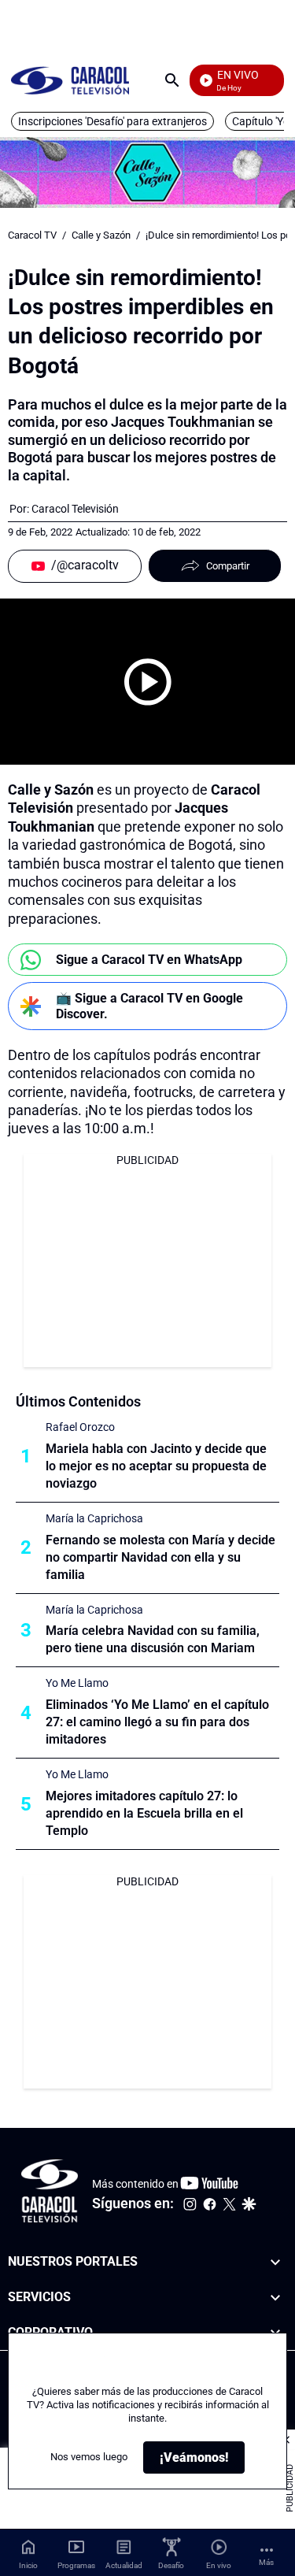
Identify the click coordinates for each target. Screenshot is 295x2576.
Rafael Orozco (80, 1427)
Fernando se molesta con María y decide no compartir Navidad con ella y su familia (160, 1557)
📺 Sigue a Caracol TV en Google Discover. (149, 1006)
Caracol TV (32, 235)
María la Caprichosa (94, 1518)
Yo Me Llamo (77, 1683)
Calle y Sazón (101, 235)
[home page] (70, 80)
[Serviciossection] (275, 2298)
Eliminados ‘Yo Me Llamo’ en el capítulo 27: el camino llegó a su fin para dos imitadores (157, 1722)
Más (266, 2562)
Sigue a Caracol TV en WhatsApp (149, 960)
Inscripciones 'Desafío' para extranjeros (112, 121)
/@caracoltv (85, 565)
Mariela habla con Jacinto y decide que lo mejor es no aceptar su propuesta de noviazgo (156, 1466)
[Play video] (148, 682)
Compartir (228, 566)
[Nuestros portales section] (275, 2262)
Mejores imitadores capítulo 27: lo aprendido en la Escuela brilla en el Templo (144, 1813)
